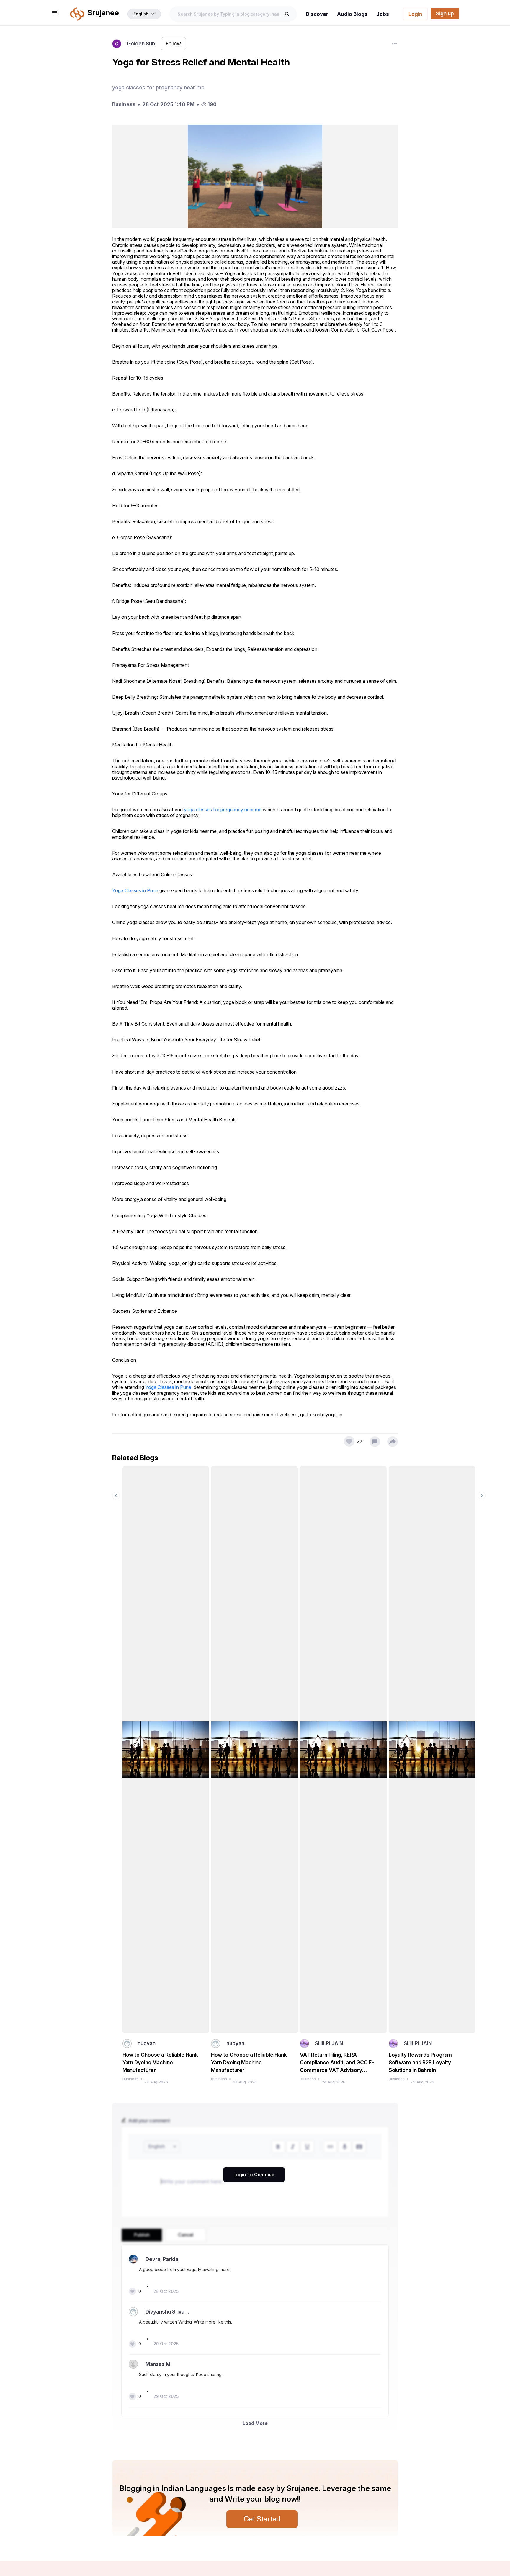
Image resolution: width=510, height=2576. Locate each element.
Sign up (445, 13)
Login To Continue (254, 2175)
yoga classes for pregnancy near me (223, 810)
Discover (317, 14)
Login (415, 14)
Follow (173, 44)
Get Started (262, 2519)
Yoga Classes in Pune (135, 890)
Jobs (383, 14)
